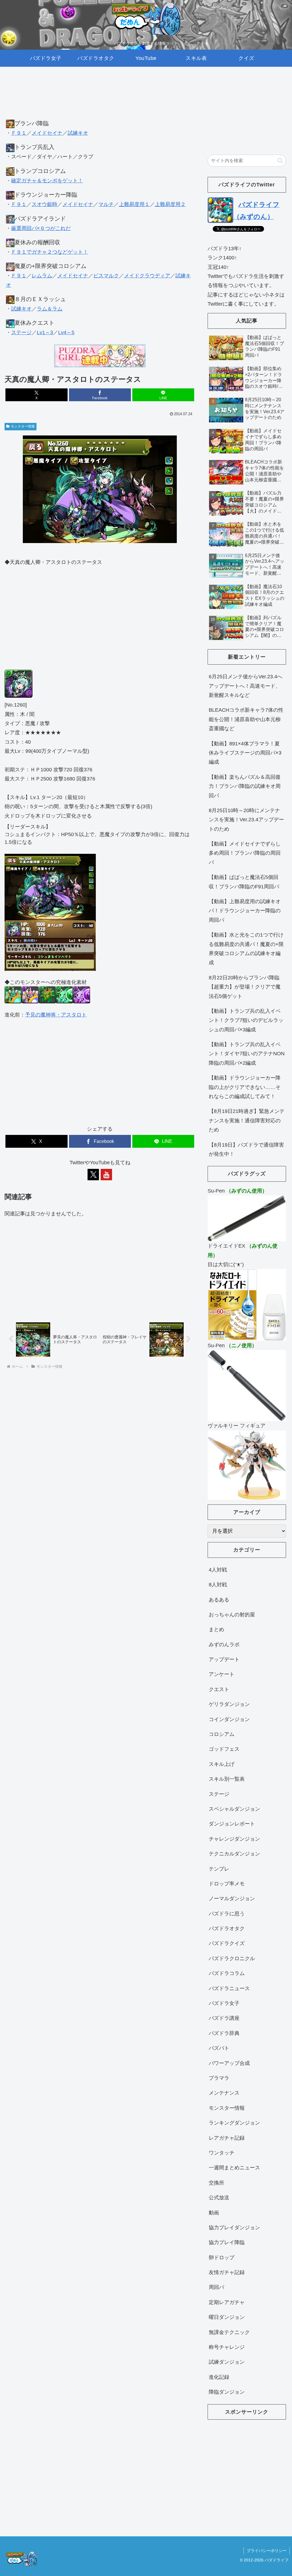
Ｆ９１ (19, 133)
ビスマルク (106, 276)
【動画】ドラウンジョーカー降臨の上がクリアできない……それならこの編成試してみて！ (245, 1087)
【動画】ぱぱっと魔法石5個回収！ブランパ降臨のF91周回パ (244, 882)
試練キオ (78, 133)
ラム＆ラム (50, 309)
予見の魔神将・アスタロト (56, 1015)
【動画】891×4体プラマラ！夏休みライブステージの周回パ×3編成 (245, 753)
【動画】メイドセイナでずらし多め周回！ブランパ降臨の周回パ (245, 853)
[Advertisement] (100, 98)
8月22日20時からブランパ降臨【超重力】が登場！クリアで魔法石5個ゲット (245, 987)
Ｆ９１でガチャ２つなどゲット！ (50, 252)
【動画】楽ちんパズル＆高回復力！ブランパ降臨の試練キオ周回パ (245, 786)
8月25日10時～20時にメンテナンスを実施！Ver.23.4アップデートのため (246, 820)
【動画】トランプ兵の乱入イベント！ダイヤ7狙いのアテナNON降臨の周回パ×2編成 (247, 1054)
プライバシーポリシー (267, 2551)
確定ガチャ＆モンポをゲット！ (47, 181)
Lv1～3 (45, 332)
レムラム (42, 276)
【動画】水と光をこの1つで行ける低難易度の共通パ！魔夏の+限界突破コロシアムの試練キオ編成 (246, 949)
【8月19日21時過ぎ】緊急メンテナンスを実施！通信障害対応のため (247, 1120)
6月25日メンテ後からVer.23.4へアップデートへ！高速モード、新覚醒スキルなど (246, 686)
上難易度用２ (170, 204)
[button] (280, 161)
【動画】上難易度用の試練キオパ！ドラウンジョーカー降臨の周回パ (245, 911)
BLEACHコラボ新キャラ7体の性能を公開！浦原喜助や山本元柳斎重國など (246, 719)
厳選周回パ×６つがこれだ (41, 228)
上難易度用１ (134, 204)
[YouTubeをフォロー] (106, 1175)
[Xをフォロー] (93, 1175)
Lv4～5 (66, 332)
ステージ (21, 332)
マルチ (106, 204)
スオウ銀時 (44, 204)
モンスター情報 (23, 426)
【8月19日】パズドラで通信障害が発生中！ (246, 1149)
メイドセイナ (47, 133)
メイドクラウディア (147, 276)
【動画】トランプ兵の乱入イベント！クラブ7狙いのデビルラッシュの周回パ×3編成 (246, 1020)
